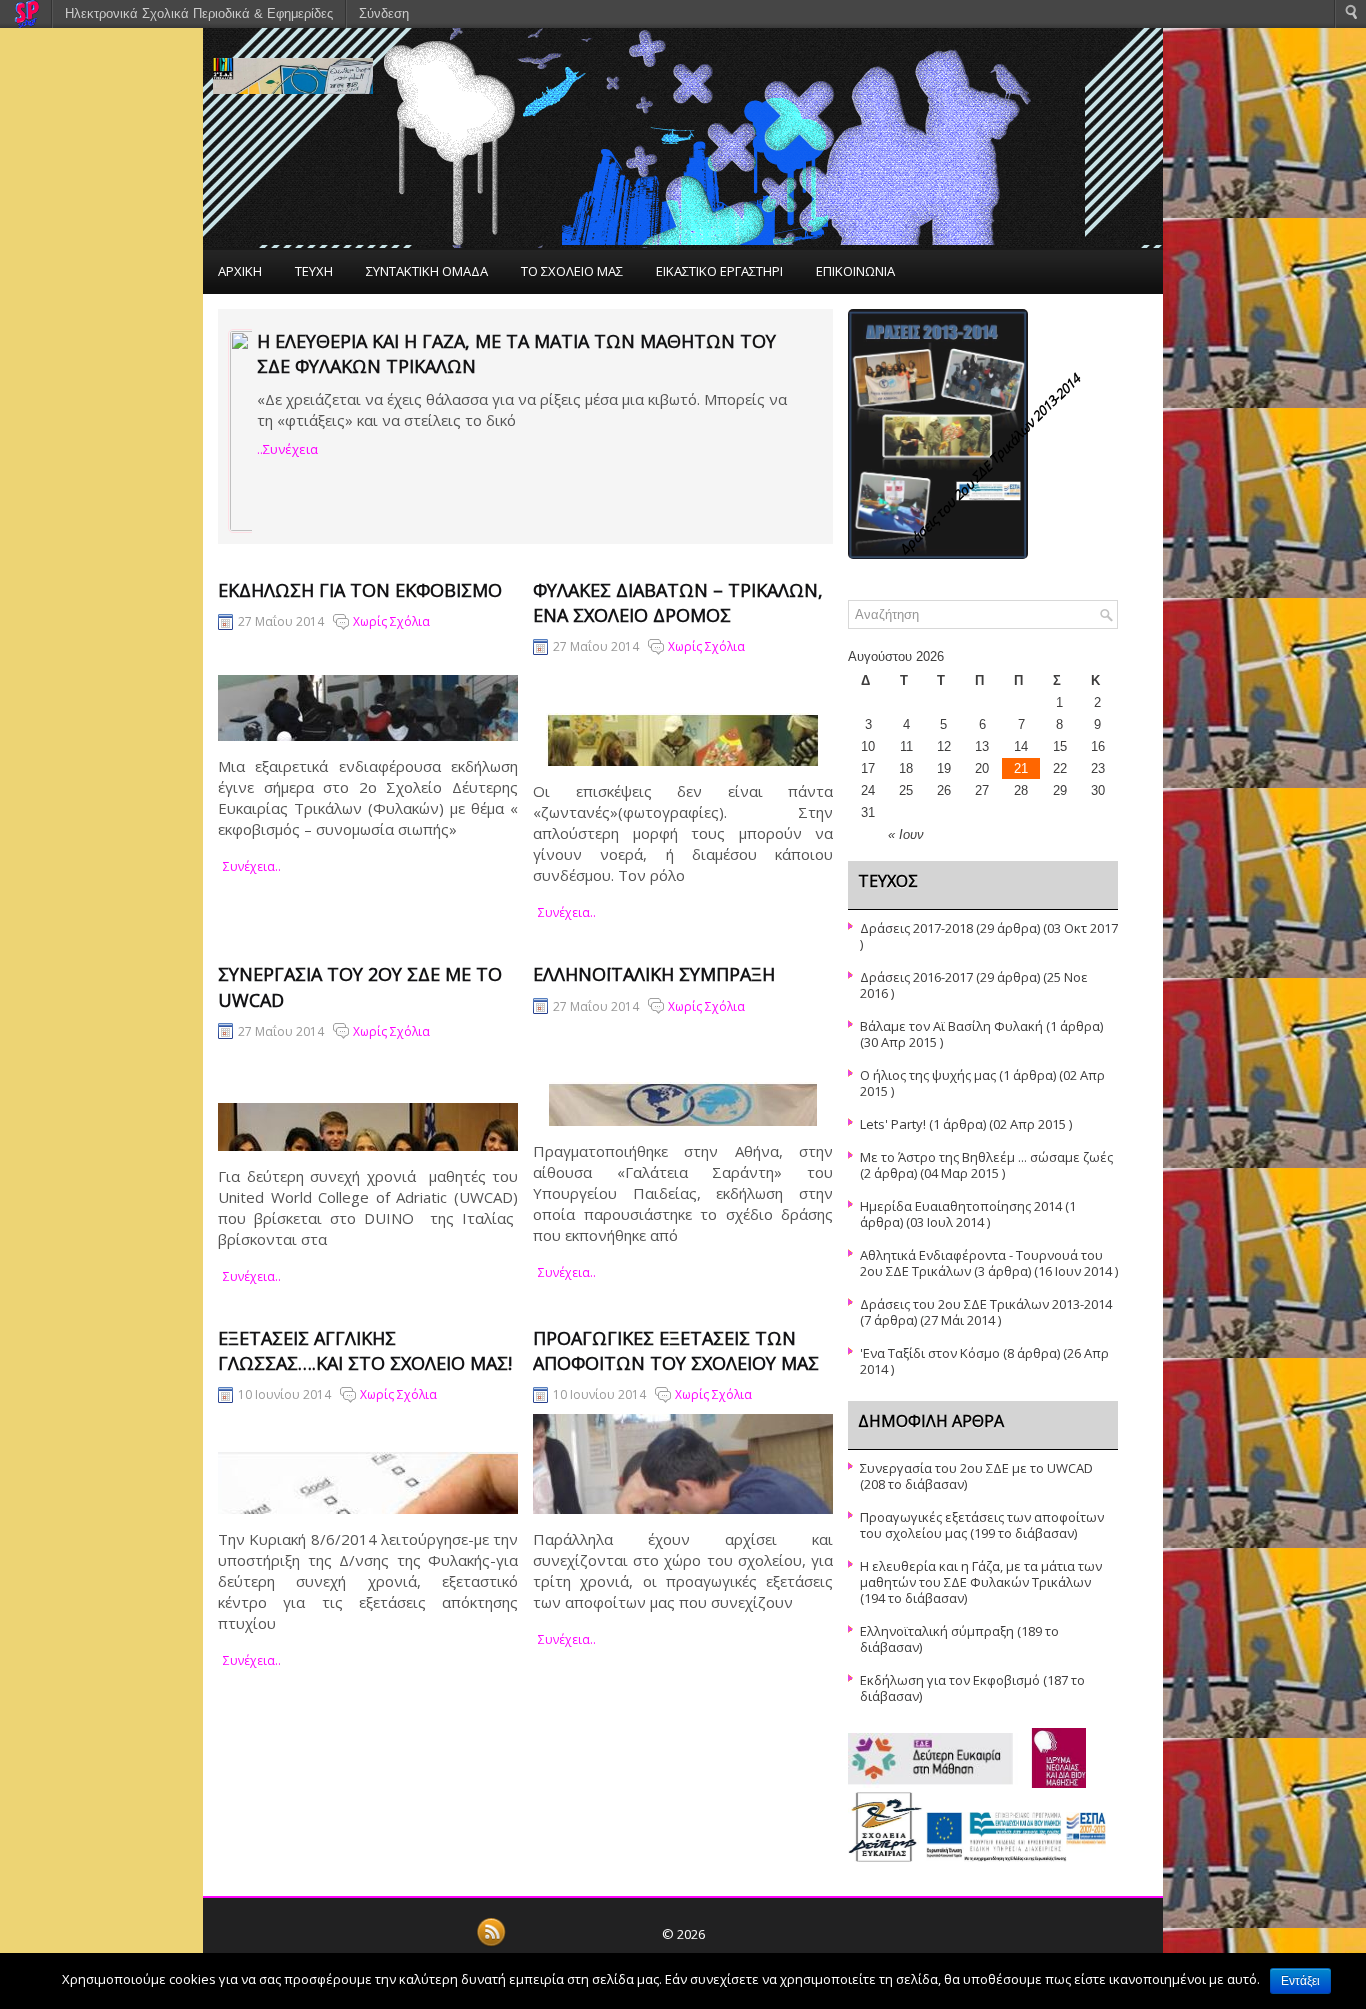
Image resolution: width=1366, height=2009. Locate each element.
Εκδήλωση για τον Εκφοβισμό (360, 590)
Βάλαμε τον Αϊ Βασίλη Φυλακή (951, 1026)
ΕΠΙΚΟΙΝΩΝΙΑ (855, 271)
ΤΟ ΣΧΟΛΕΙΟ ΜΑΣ (572, 271)
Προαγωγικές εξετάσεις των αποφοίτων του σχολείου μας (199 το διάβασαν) (982, 1525)
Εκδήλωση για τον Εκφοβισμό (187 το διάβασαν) (972, 1688)
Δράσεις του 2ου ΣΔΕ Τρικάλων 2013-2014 (986, 1304)
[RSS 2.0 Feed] (491, 1943)
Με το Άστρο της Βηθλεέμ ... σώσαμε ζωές (986, 1157)
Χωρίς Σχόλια (391, 621)
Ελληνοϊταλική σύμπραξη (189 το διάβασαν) (959, 1639)
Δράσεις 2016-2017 (916, 977)
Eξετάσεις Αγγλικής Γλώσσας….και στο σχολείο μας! (365, 1350)
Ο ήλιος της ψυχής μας (928, 1075)
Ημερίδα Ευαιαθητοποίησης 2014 (961, 1206)
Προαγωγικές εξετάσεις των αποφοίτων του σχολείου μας (676, 1350)
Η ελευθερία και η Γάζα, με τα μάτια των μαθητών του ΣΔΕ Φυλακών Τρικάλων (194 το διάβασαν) (981, 1582)
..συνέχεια (287, 449)
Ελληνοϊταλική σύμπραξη (654, 974)
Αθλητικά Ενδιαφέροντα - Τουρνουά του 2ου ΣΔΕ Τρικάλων (981, 1263)
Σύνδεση (384, 13)
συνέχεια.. (252, 866)
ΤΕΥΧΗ (314, 271)
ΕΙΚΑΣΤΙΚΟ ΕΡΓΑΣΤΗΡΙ (719, 271)
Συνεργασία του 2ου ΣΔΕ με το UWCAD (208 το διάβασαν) (976, 1476)
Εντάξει (1300, 1981)
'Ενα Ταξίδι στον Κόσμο (930, 1353)
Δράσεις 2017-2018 (916, 928)
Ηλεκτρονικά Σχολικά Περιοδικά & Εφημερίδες (199, 13)
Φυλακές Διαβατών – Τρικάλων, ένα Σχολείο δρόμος (678, 602)
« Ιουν (906, 834)
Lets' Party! (893, 1124)
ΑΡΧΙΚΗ (240, 271)
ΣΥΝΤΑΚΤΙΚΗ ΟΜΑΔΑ (427, 271)
